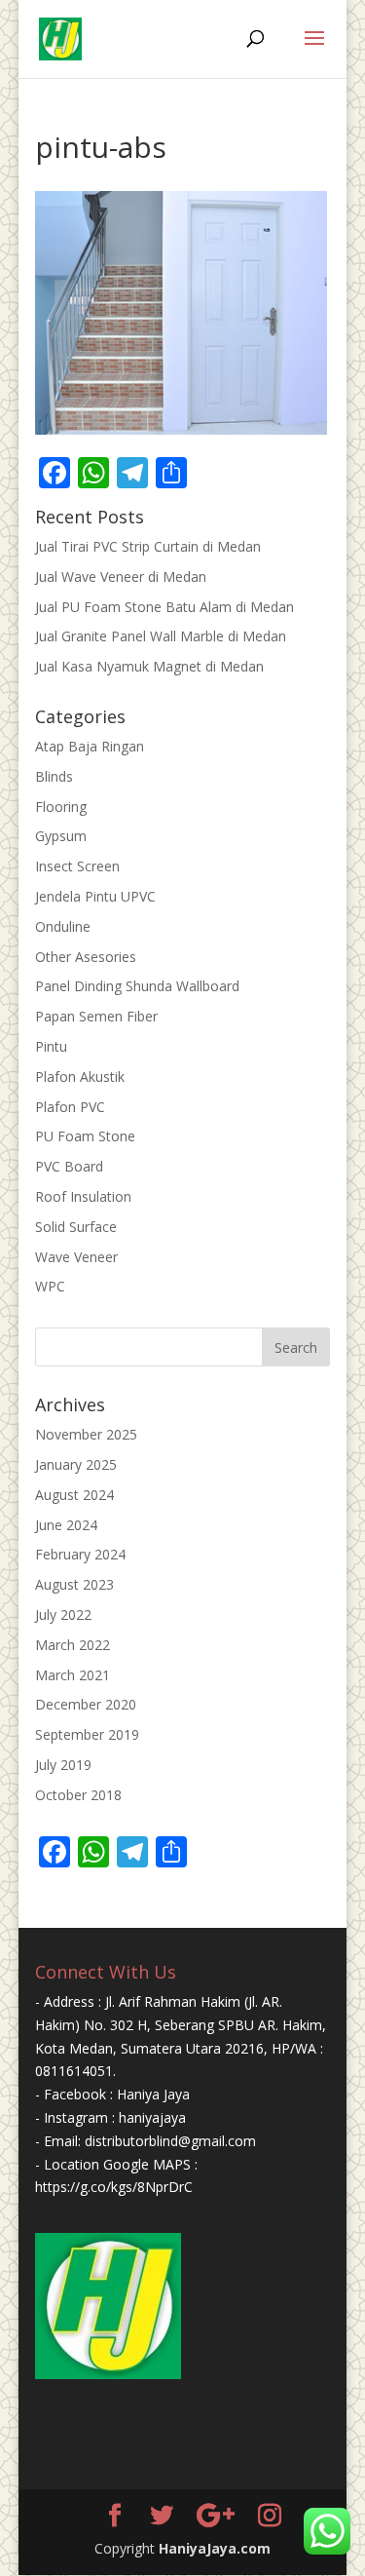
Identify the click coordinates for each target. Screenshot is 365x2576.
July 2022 (63, 1615)
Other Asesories (86, 957)
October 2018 (78, 1795)
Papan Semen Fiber (96, 1016)
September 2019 (87, 1734)
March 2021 (73, 1675)
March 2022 (73, 1645)
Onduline (63, 926)
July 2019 (63, 1765)
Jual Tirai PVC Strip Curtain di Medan (148, 546)
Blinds (54, 776)
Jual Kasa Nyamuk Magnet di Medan (149, 666)
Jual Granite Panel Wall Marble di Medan (161, 636)
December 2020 (86, 1704)
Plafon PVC (70, 1107)
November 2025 (86, 1434)
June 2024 (66, 1525)
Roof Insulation (83, 1196)
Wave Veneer (76, 1257)
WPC (50, 1286)
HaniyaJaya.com (215, 2548)
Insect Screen (77, 866)
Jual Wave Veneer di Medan (121, 577)
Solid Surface (76, 1227)
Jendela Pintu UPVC (95, 896)
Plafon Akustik (80, 1077)
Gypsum (61, 836)
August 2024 (74, 1495)
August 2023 (74, 1584)
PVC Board (69, 1166)
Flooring (61, 807)
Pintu (51, 1046)
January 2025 (76, 1464)
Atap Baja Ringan (90, 746)
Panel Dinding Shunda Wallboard (137, 986)
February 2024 (80, 1554)
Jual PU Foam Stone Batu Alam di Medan (164, 607)
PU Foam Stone (85, 1136)
